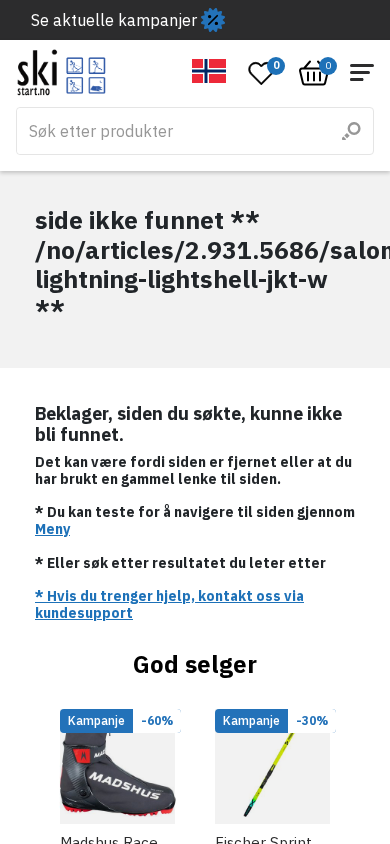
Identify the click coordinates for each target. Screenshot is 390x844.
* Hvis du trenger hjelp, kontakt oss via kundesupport (169, 604)
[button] (209, 71)
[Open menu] (362, 72)
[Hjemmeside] (61, 72)
